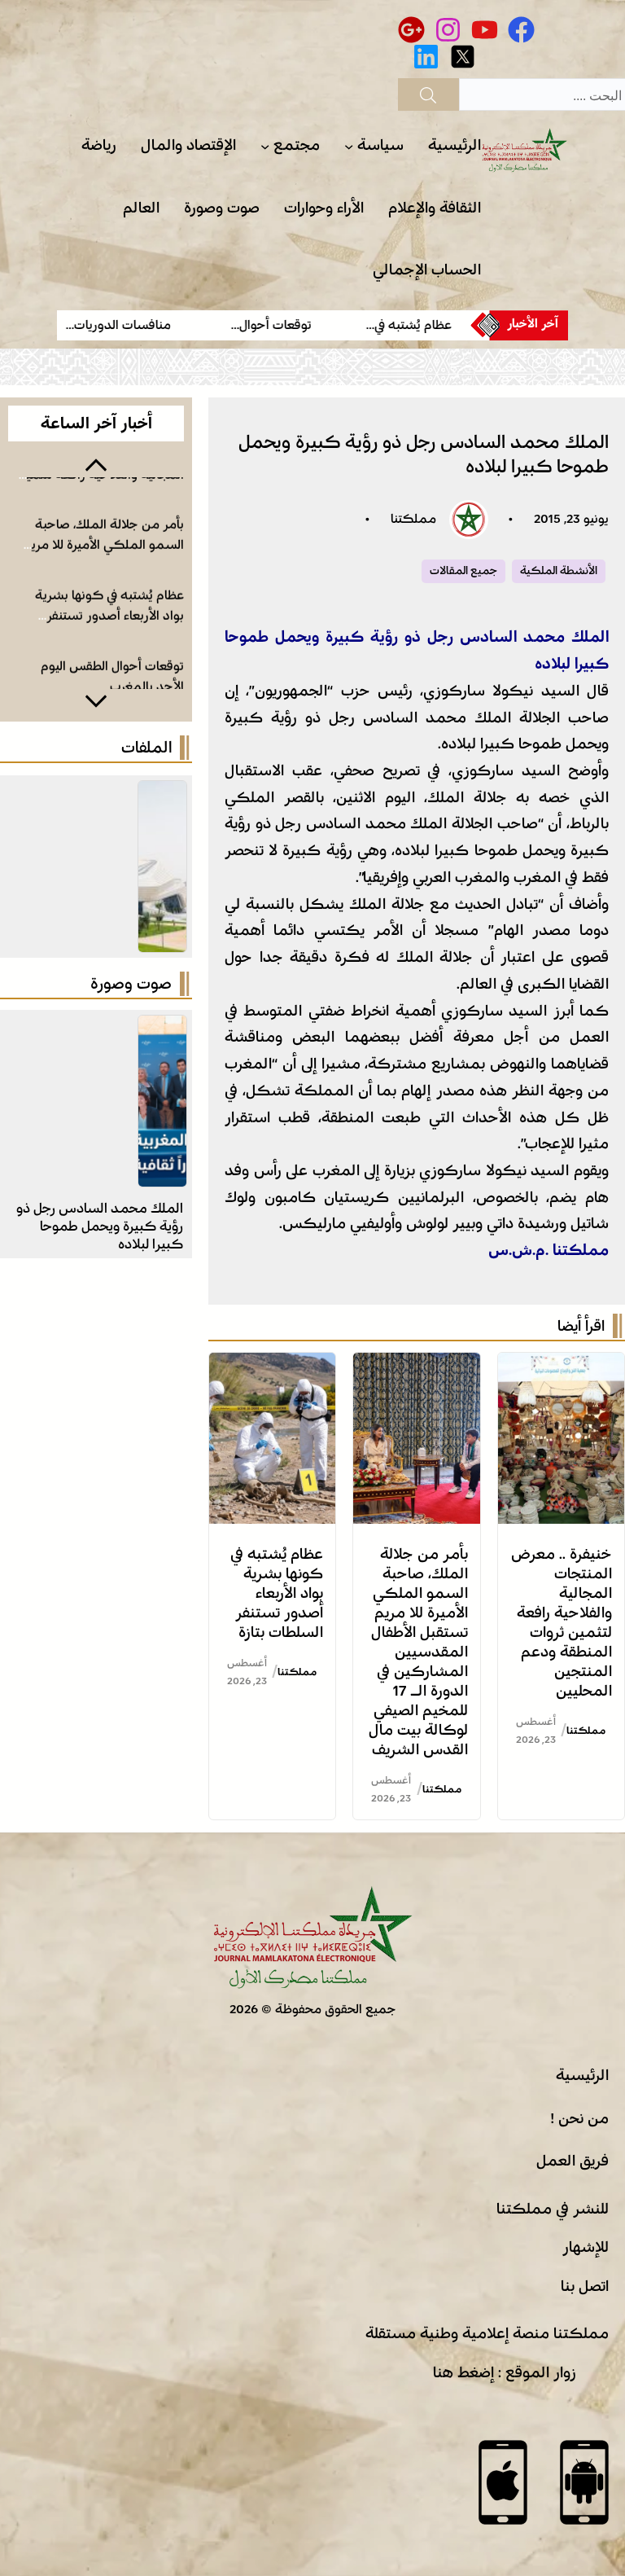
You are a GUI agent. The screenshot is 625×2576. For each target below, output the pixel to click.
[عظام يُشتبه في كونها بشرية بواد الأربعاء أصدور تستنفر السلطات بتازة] (272, 1366)
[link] (401, 325)
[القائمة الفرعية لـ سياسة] (349, 146)
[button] (96, 463)
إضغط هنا (463, 2372)
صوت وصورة (131, 984)
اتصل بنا (585, 2286)
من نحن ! (579, 2118)
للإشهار (586, 2247)
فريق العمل (573, 2161)
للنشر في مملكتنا (553, 2209)
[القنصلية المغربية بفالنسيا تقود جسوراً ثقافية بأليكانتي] (162, 1029)
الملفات (146, 748)
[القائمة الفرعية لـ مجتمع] (265, 146)
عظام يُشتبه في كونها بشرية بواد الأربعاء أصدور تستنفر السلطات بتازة (277, 1593)
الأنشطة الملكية (559, 571)
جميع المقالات (463, 571)
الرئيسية (582, 2075)
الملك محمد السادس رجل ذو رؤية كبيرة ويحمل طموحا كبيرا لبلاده (100, 1226)
